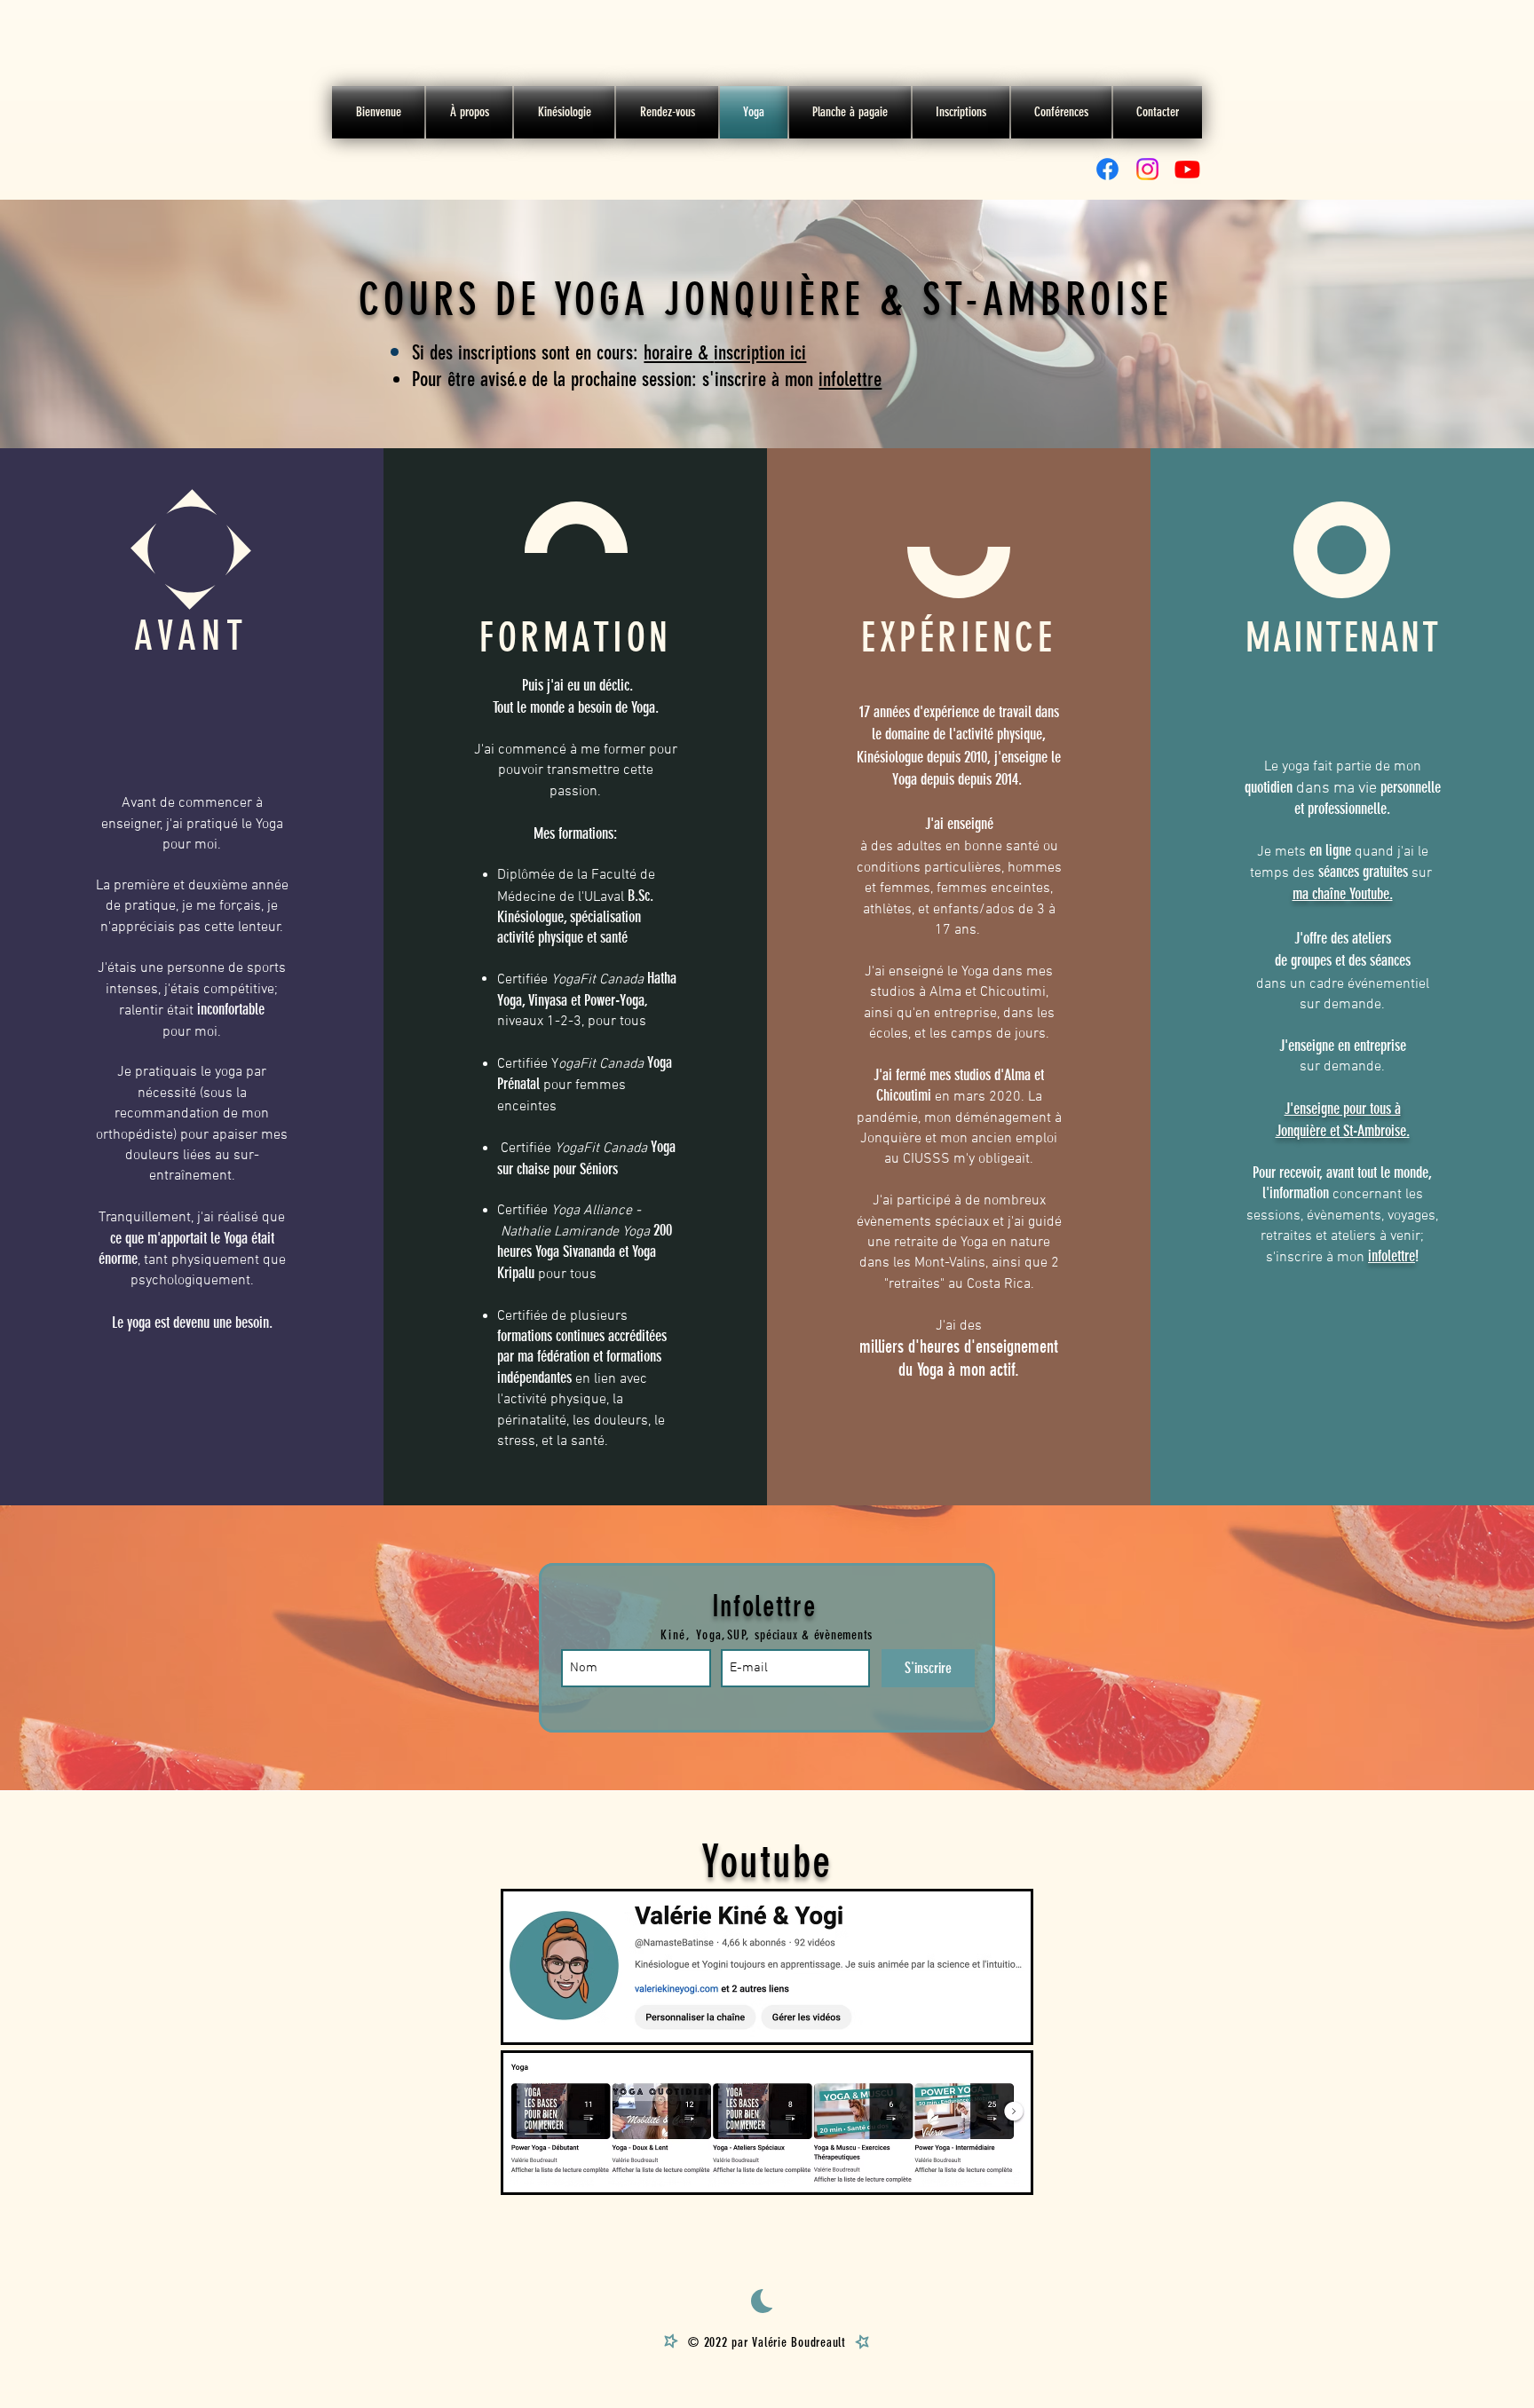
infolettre (850, 379)
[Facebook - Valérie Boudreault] (1107, 169)
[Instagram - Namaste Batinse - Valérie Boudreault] (1147, 169)
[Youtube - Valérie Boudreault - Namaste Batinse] (1187, 169)
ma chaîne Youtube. (1343, 894)
